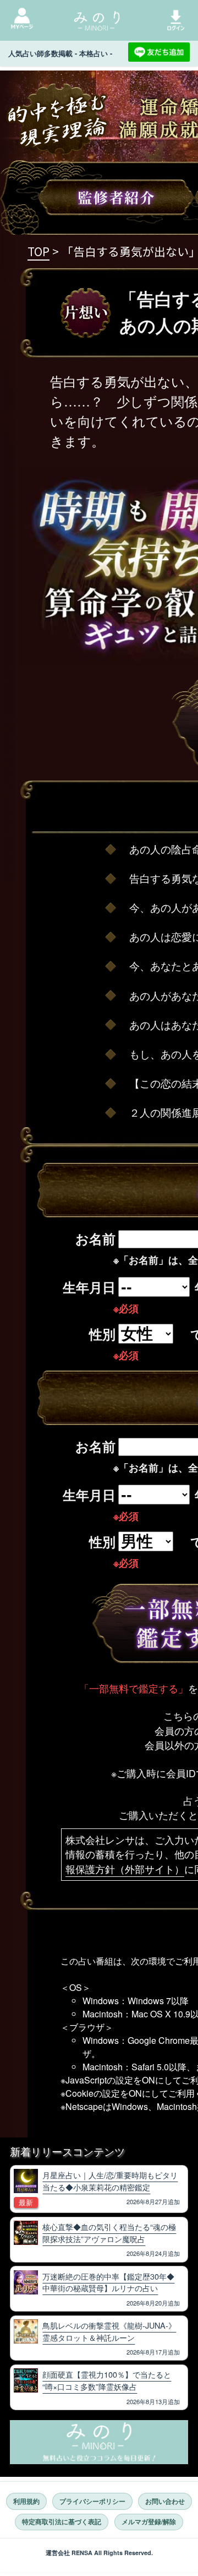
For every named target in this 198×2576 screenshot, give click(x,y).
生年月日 (89, 1287)
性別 (102, 1334)
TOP (38, 251)
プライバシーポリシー (92, 2501)
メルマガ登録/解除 (149, 2522)
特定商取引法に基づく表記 (62, 2522)
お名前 (95, 1238)
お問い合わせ (165, 2501)
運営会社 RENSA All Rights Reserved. (99, 2553)
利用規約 (26, 2501)
